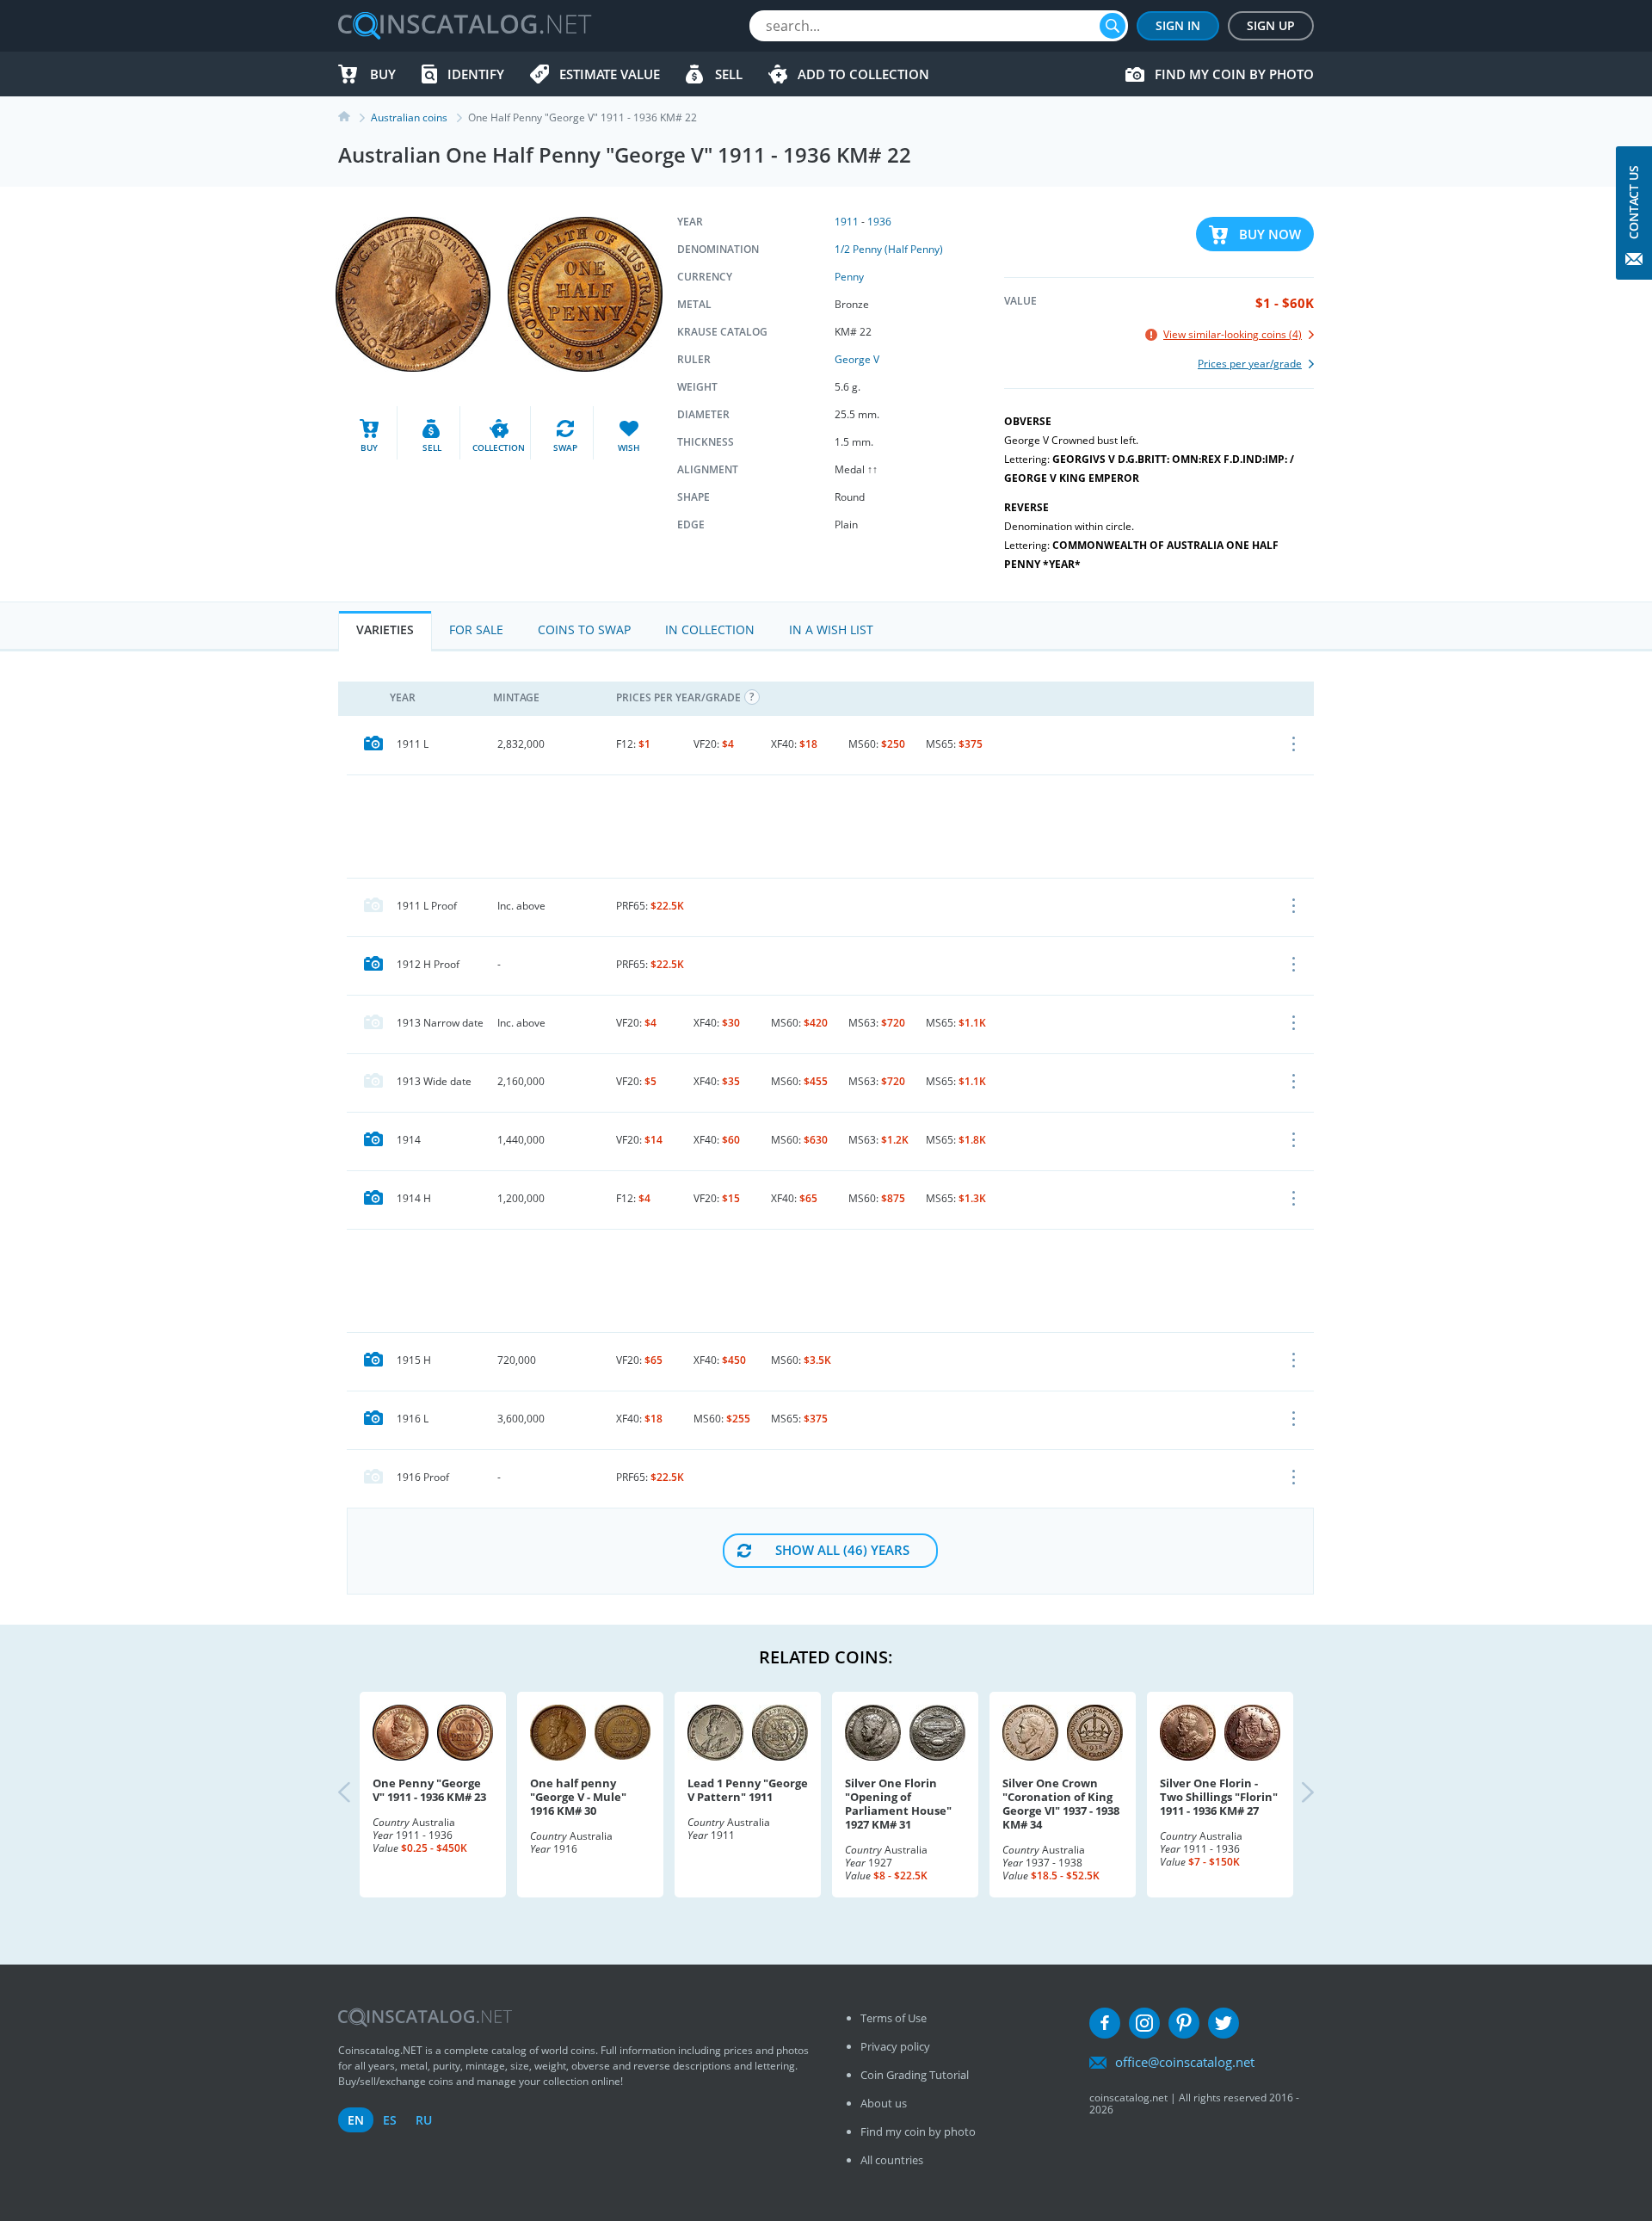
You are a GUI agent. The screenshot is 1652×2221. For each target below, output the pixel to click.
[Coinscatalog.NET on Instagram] (1144, 2023)
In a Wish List (831, 629)
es (390, 2120)
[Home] (354, 117)
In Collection (710, 629)
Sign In (1178, 25)
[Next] (1293, 1794)
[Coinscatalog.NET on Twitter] (1224, 2023)
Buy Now (1270, 234)
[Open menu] (1294, 745)
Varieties (385, 629)
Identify (476, 74)
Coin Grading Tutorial (915, 2075)
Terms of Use (894, 2018)
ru (424, 2120)
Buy (383, 74)
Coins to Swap (584, 629)
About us (884, 2103)
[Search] (1113, 26)
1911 (847, 222)
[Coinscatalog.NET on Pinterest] (1184, 2023)
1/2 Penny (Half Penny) (889, 249)
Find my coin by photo (1234, 74)
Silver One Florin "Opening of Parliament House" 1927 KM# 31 (898, 1804)
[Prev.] (359, 1794)
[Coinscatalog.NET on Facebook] (1105, 2023)
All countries (892, 2160)
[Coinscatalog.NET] (464, 26)
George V (857, 359)
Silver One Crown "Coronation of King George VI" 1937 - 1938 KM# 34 (1061, 1804)
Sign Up (1271, 25)
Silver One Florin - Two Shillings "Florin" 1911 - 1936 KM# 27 (1219, 1797)
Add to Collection (863, 74)
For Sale (476, 629)
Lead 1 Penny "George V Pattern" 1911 (748, 1790)
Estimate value (610, 74)
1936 (879, 222)
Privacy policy (895, 2046)
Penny (849, 277)
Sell (729, 74)
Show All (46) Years (842, 1550)
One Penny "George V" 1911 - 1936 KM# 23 (429, 1790)
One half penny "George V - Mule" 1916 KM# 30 (578, 1797)
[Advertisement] (830, 826)
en (356, 2120)
